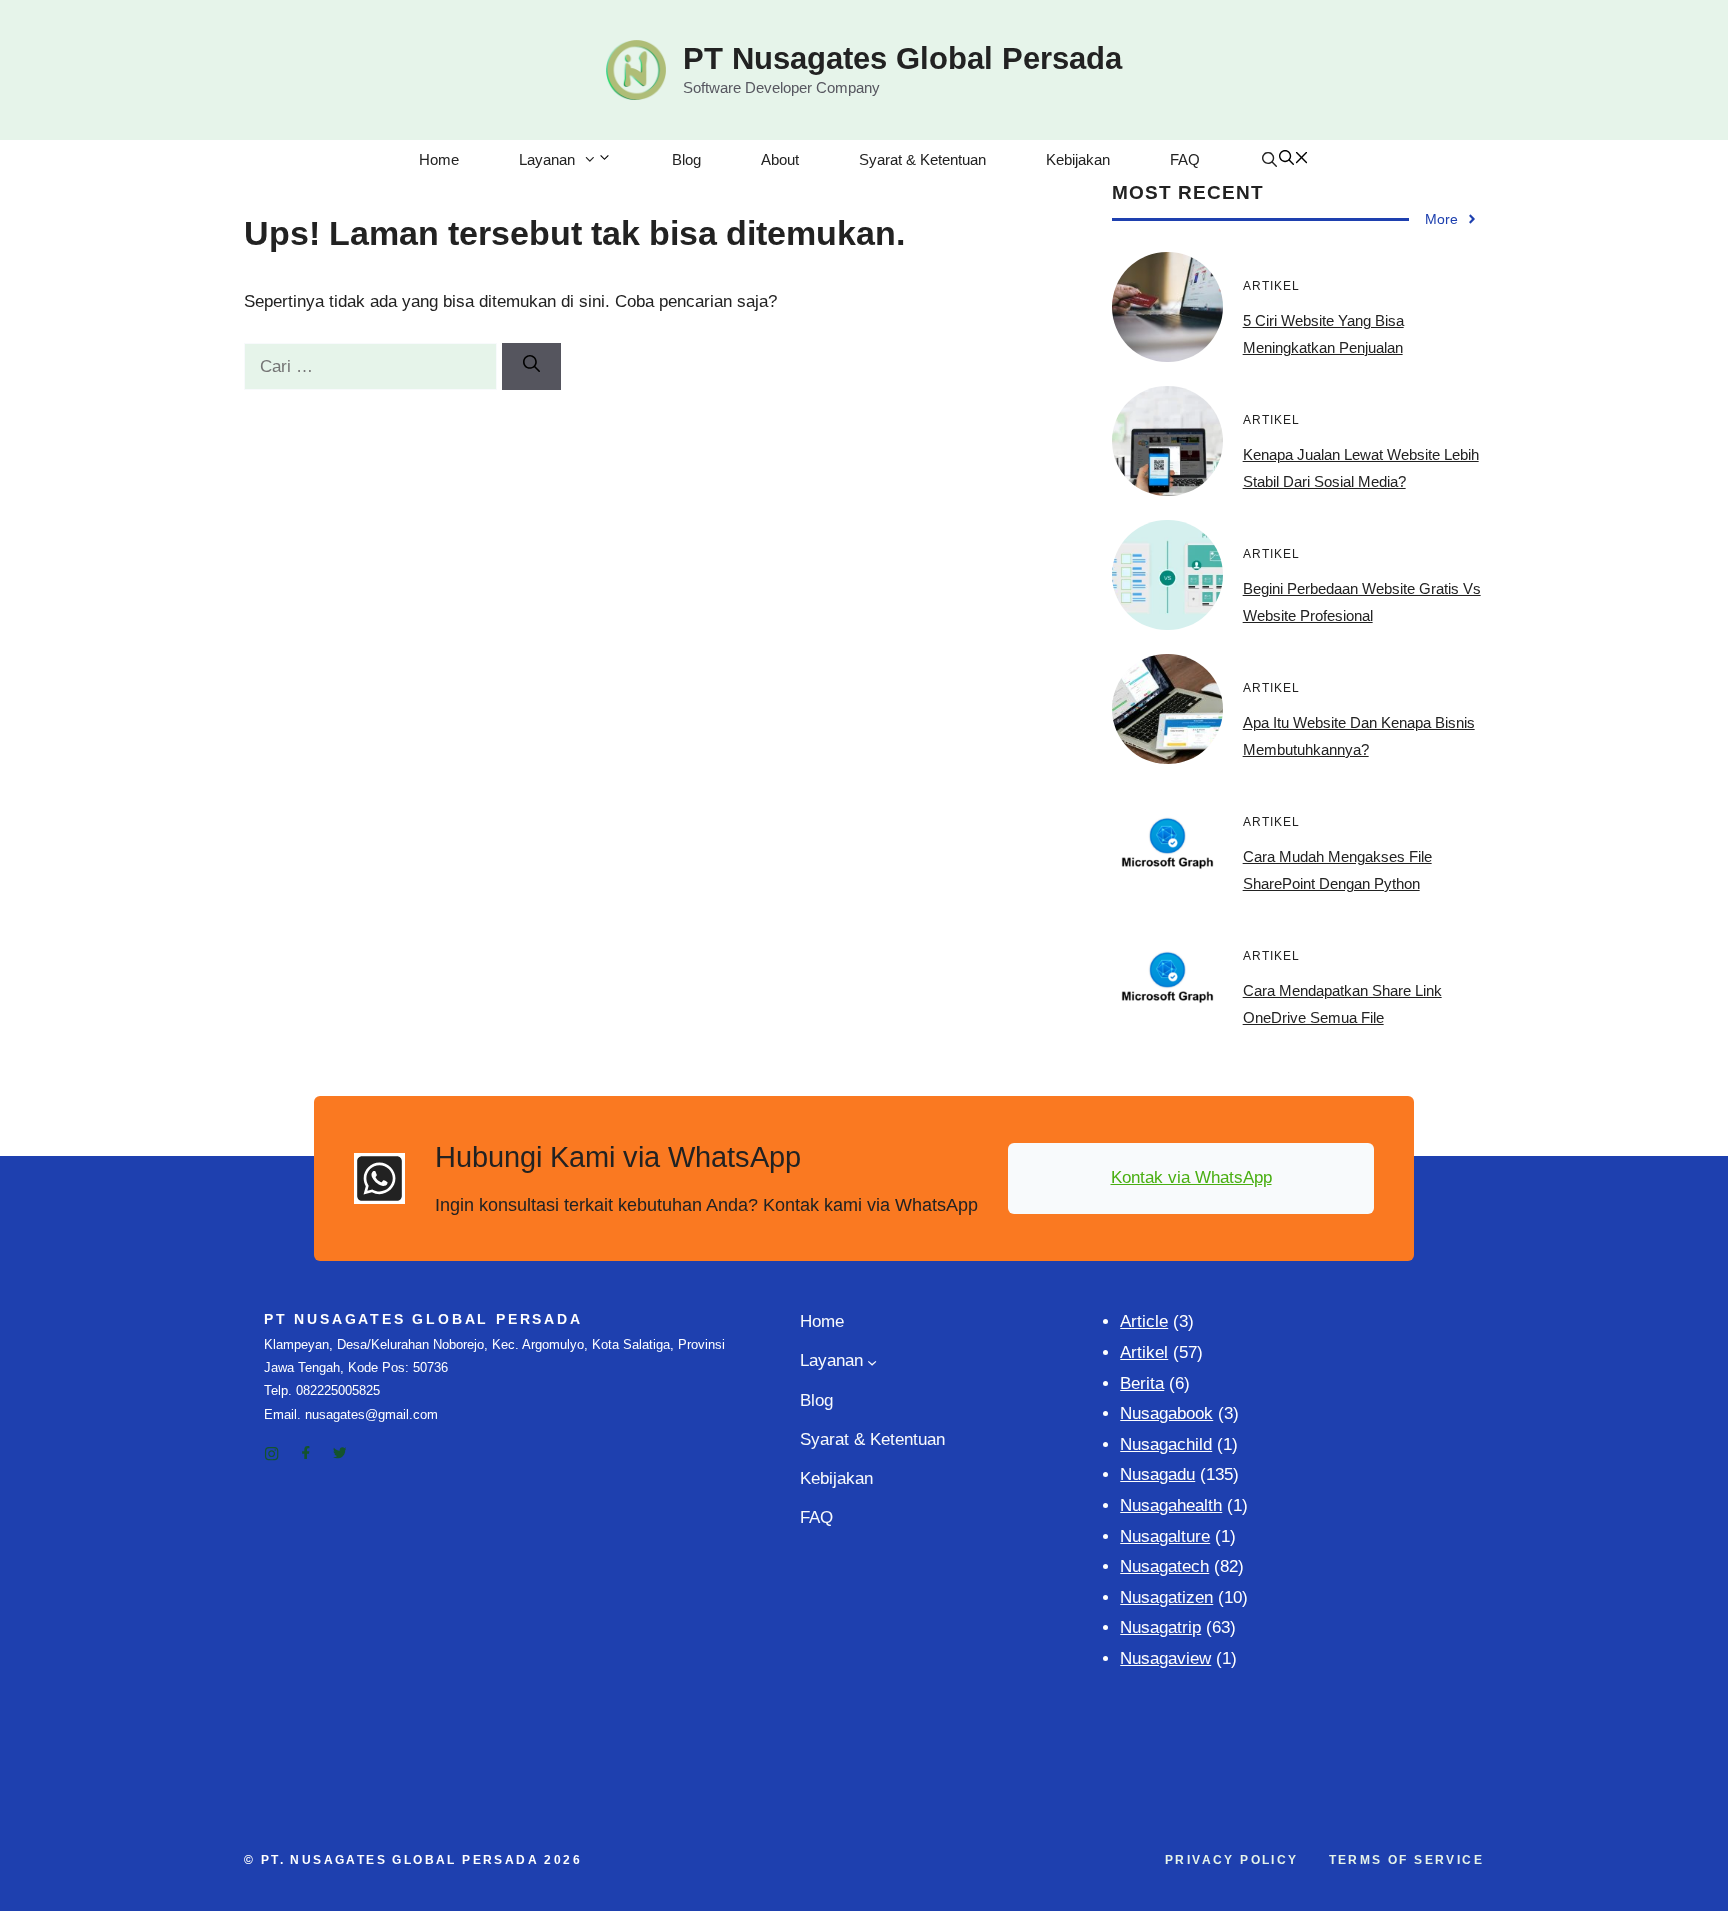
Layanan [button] (547, 159)
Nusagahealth (1171, 1505)
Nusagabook (1166, 1413)
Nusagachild (1166, 1444)
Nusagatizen (1166, 1597)
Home (439, 159)
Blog (686, 159)
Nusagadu (1157, 1474)
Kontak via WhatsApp (1191, 1177)
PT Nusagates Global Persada (902, 58)
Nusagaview (1165, 1658)
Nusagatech (1164, 1566)
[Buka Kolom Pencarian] (1284, 160)
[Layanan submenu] (872, 1362)
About (780, 159)
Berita (1142, 1383)
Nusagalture (1165, 1536)
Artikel (1144, 1352)
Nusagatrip (1160, 1627)
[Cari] (531, 367)
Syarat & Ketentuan (922, 159)
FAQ (1185, 159)
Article (1144, 1321)
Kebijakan (1078, 159)
